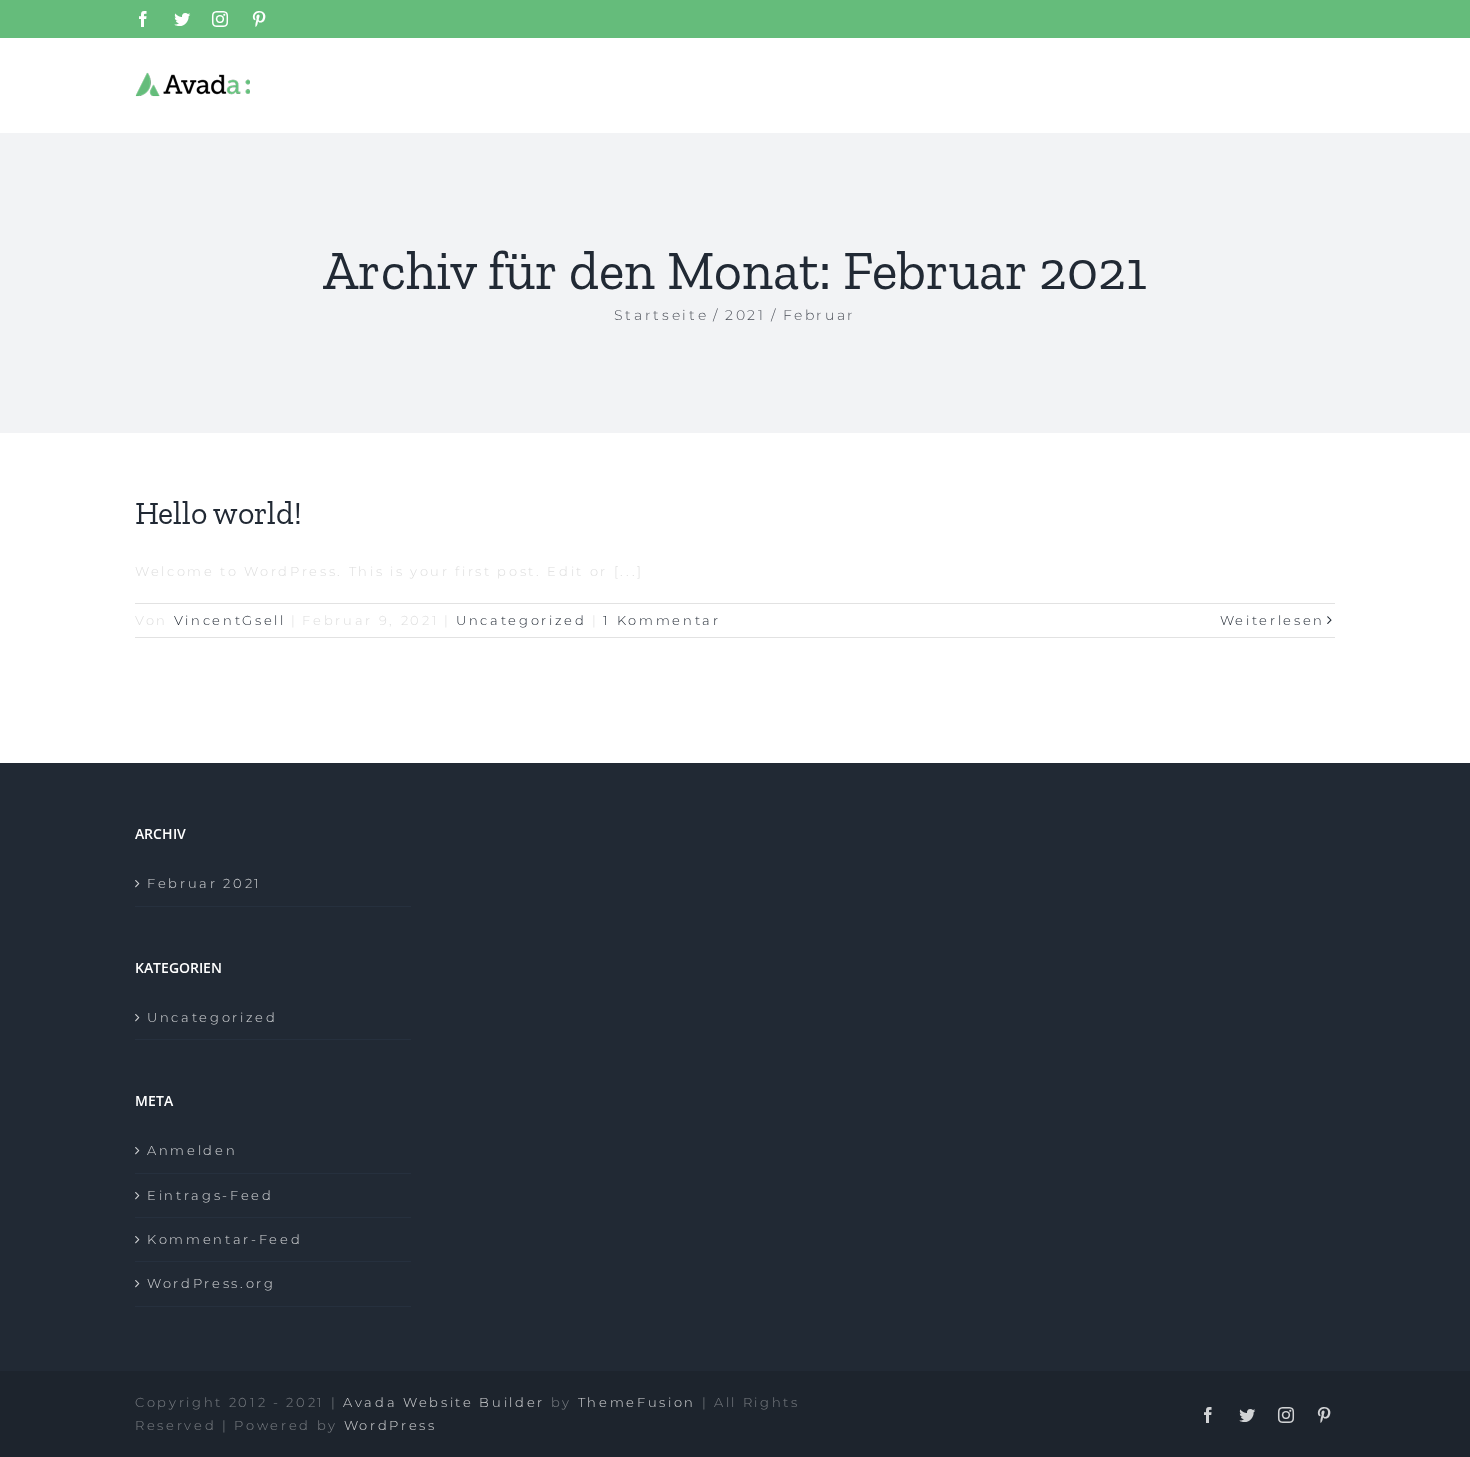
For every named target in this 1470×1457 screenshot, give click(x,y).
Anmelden (192, 1150)
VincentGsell (230, 620)
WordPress (390, 1425)
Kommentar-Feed (224, 1239)
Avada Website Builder (444, 1402)
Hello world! (218, 513)
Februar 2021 (204, 883)
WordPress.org (211, 1283)
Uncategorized (521, 620)
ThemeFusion (637, 1402)
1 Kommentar (661, 620)
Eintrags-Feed (210, 1195)
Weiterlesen (1272, 620)
